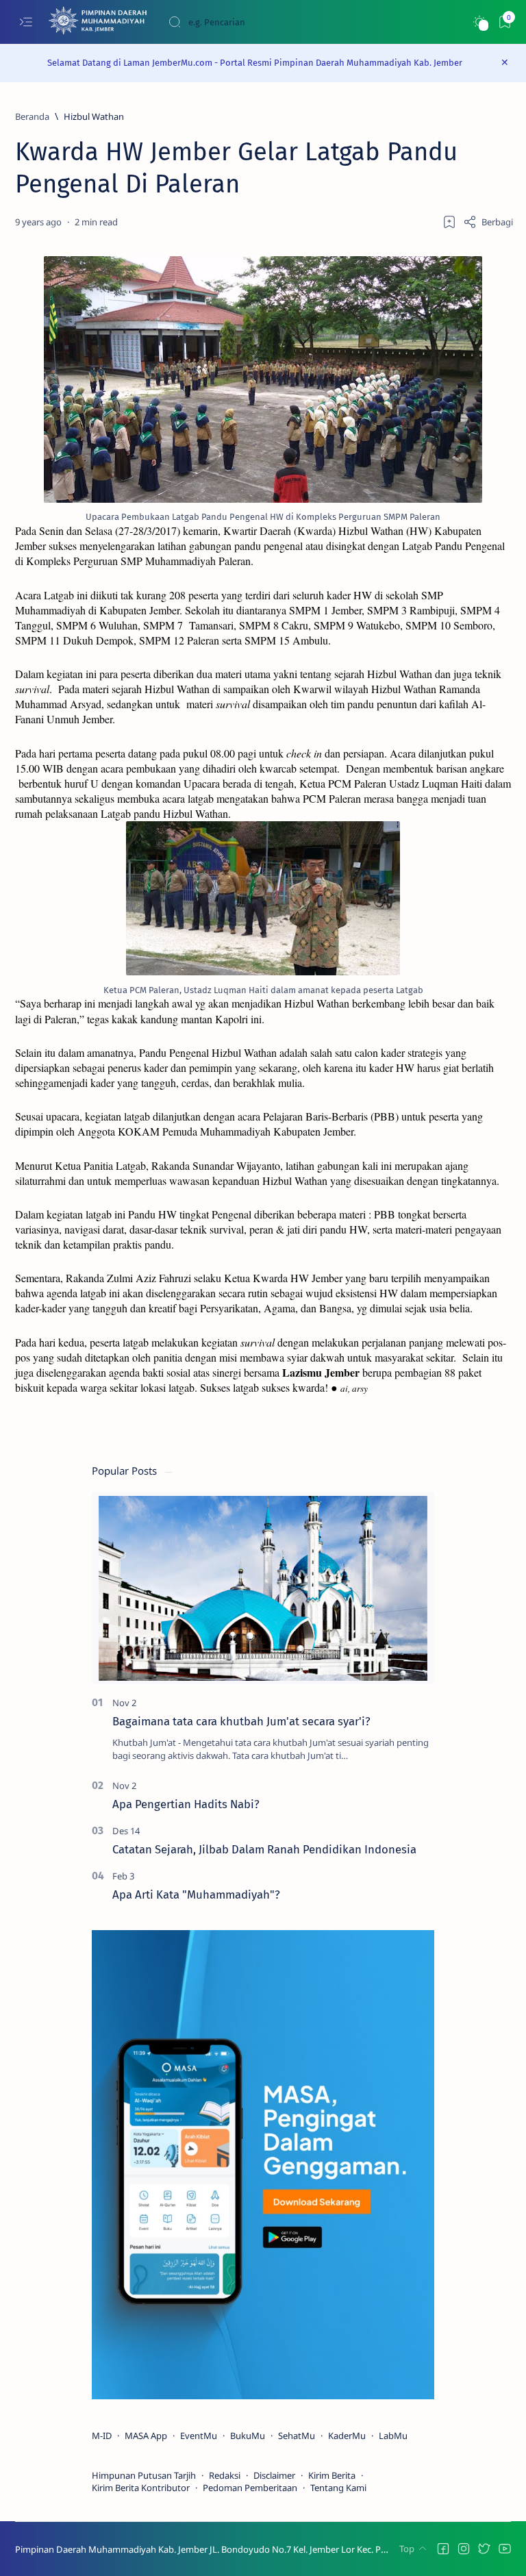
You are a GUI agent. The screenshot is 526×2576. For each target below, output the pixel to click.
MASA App (146, 2436)
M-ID (102, 2436)
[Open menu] (26, 22)
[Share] (488, 222)
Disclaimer (274, 2475)
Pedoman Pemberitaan (250, 2488)
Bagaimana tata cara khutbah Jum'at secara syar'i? (241, 1721)
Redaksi (225, 2475)
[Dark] (479, 22)
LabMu (393, 2436)
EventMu (199, 2436)
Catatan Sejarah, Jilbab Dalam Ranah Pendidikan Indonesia (264, 1849)
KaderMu (347, 2436)
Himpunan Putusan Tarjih (144, 2475)
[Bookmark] (504, 22)
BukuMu (248, 2436)
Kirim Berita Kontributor (141, 2488)
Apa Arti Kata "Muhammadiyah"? (196, 1895)
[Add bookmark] (449, 222)
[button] (443, 2549)
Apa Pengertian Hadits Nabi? (186, 1804)
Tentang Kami (338, 2488)
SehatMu (297, 2436)
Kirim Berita (332, 2475)
